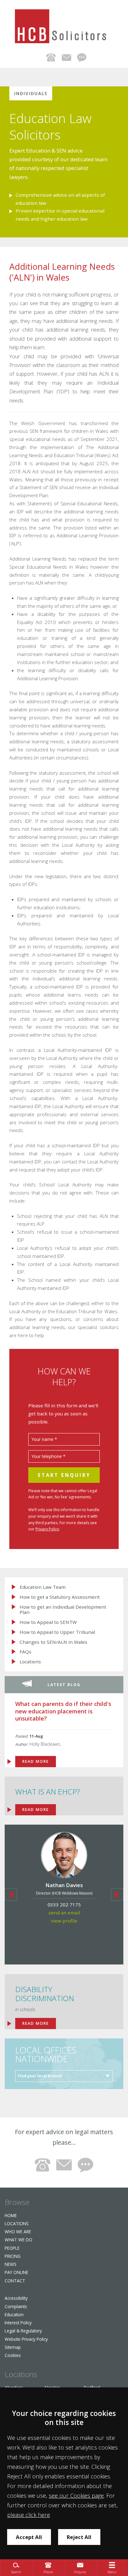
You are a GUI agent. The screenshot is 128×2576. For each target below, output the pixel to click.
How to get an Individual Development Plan (63, 1609)
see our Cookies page (76, 2496)
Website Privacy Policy (26, 2339)
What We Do (18, 2240)
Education (14, 2315)
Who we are (18, 2232)
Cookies (13, 2355)
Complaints (16, 2306)
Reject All (79, 2537)
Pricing (13, 2256)
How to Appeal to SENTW (48, 1622)
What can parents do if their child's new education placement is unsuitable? (63, 1711)
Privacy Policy (47, 1529)
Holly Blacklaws (45, 1744)
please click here (29, 2515)
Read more (36, 2023)
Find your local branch (40, 2076)
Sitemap (13, 2347)
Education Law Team (43, 1587)
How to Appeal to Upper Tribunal (57, 1632)
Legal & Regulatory (23, 2331)
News (11, 2264)
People (12, 2248)
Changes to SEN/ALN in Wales (53, 1642)
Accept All (29, 2537)
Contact (15, 2281)
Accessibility (16, 2298)
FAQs (25, 1652)
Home (11, 2215)
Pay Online (16, 2272)
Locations (30, 1662)
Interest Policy (18, 2323)
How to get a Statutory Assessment (60, 1597)
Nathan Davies (64, 1885)
